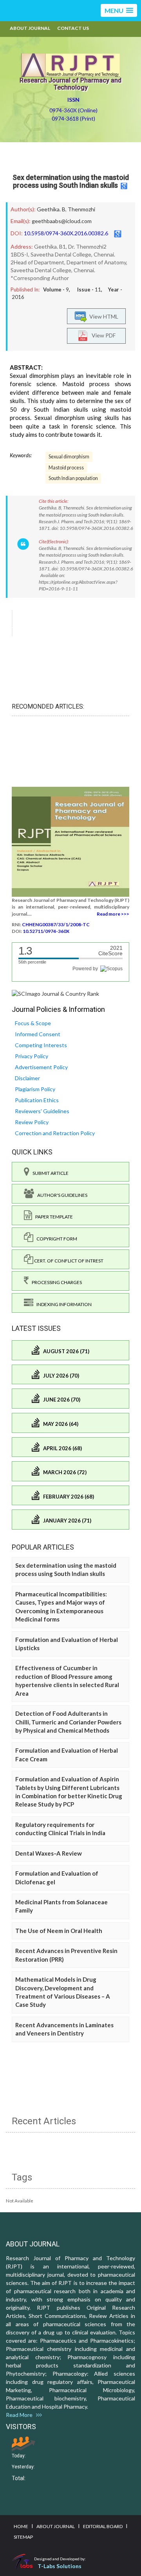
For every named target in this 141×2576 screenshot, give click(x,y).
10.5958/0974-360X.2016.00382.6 (66, 233)
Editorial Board (103, 2526)
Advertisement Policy (41, 1067)
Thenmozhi (81, 209)
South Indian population (73, 478)
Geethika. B (51, 209)
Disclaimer (27, 1078)
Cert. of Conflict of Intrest (68, 1261)
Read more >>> (113, 914)
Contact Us (73, 28)
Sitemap (23, 2537)
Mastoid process (66, 468)
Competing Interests (41, 1045)
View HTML (103, 316)
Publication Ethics (37, 1100)
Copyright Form (55, 1239)
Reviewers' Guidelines (42, 1111)
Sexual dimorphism (69, 457)
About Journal (30, 28)
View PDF (102, 335)
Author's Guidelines (61, 1195)
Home (21, 2526)
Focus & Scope (33, 1023)
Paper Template (52, 1217)
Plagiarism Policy (35, 1089)
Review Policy (32, 1122)
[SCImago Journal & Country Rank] (55, 993)
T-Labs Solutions (60, 2566)
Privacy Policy (32, 1056)
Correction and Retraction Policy (55, 1133)
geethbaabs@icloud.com (62, 221)
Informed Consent (38, 1034)
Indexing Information (62, 1304)
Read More (21, 2415)
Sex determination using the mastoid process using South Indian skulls (71, 181)
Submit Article (49, 1173)
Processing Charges (55, 1282)
